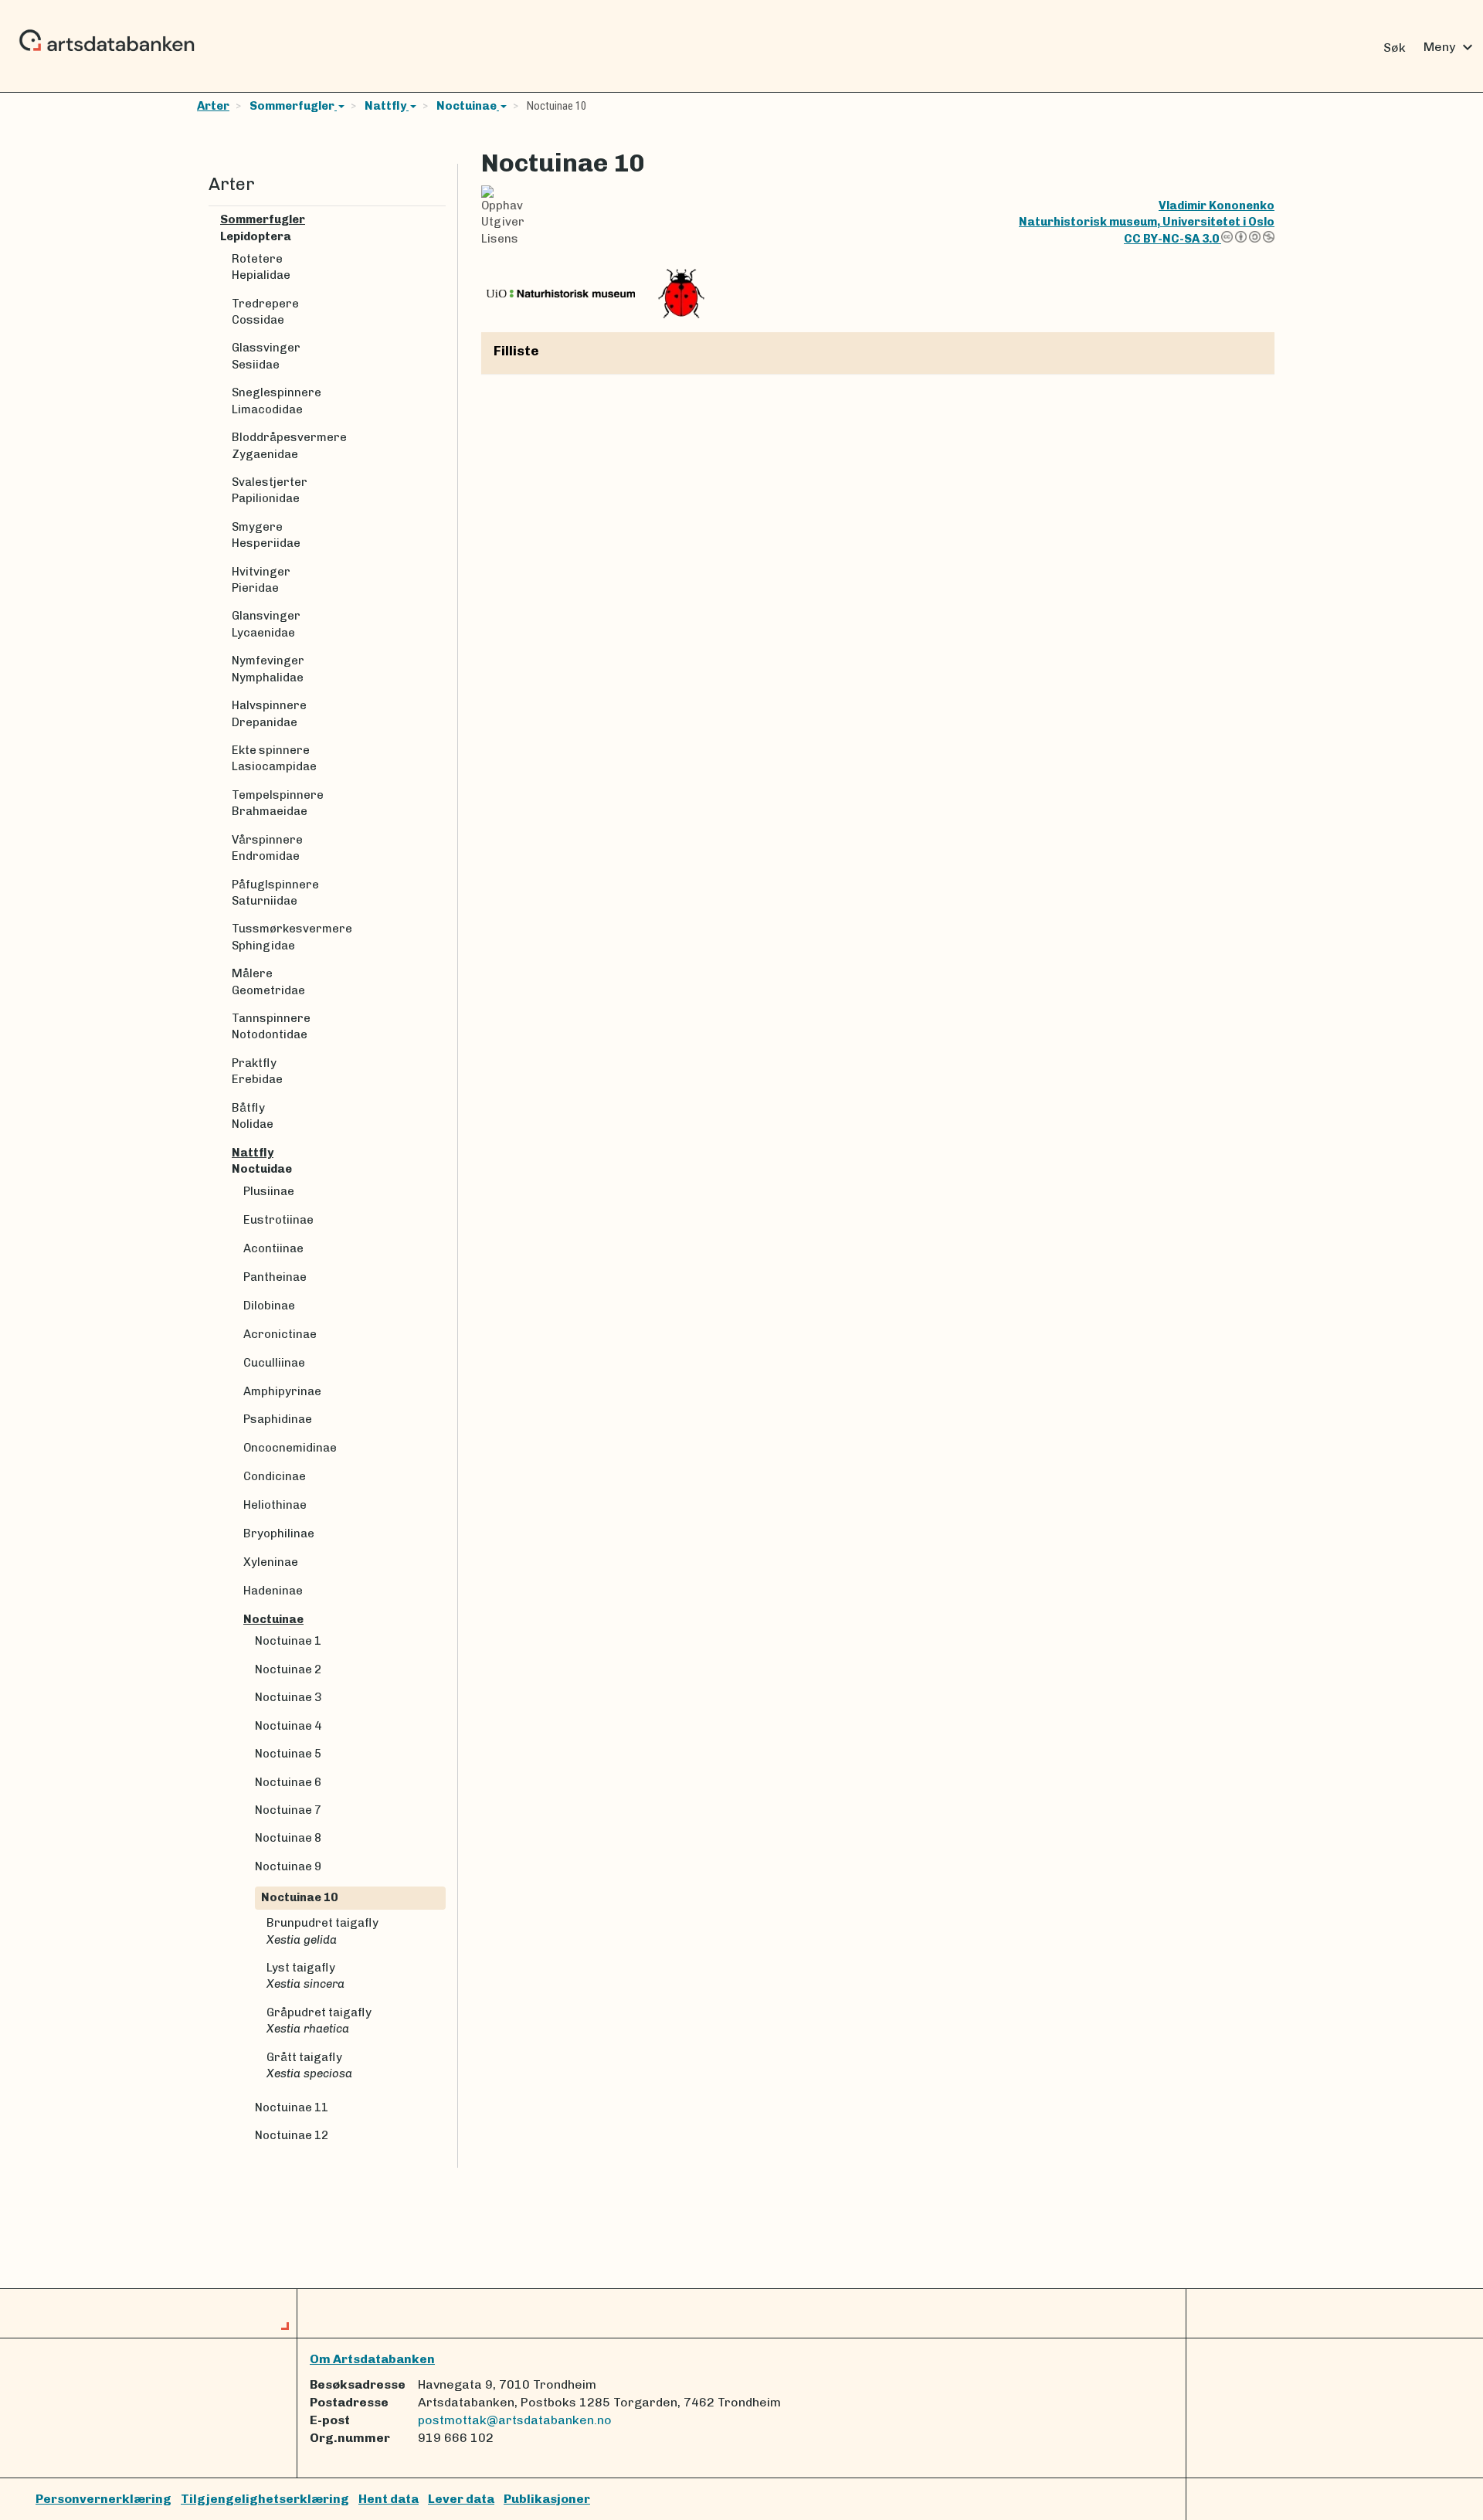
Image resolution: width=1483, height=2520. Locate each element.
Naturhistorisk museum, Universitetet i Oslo (1147, 222)
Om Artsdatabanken (372, 2359)
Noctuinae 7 (288, 1810)
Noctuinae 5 (288, 1754)
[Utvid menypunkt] (439, 220)
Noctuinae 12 (292, 2135)
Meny (1450, 47)
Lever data (461, 2499)
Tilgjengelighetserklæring (265, 2499)
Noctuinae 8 (288, 1838)
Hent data (389, 2499)
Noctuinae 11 (292, 2107)
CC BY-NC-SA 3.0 (1172, 239)
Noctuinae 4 (288, 1726)
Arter (213, 106)
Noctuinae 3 (288, 1697)
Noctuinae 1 (288, 1641)
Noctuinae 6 (288, 1782)
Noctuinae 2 (288, 1669)
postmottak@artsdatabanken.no (515, 2420)
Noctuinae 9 (288, 1866)
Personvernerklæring (104, 2499)
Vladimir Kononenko (1217, 205)
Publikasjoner (547, 2499)
